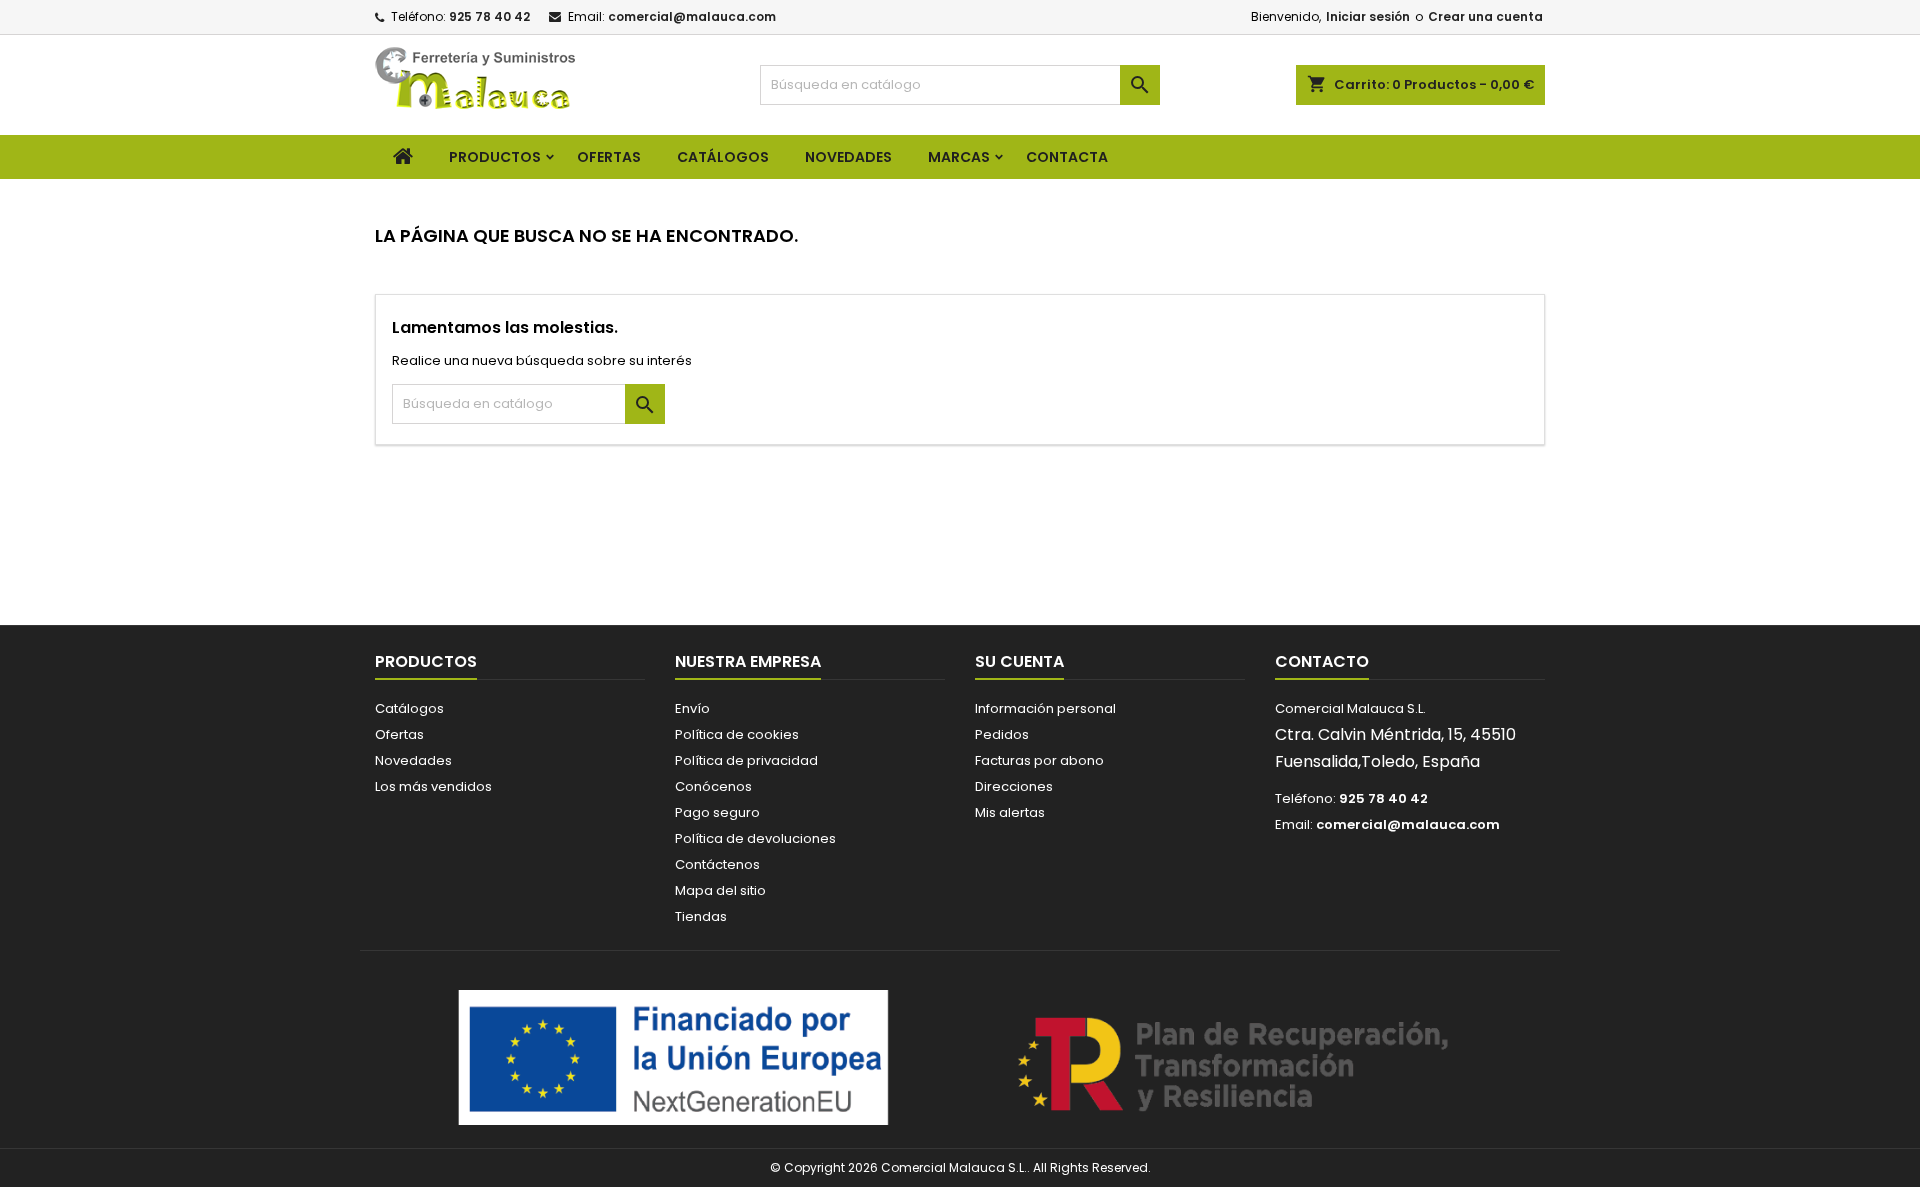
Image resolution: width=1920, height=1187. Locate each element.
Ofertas (399, 734)
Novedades (413, 760)
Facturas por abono (1039, 760)
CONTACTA (1067, 157)
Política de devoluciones (755, 838)
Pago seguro (717, 812)
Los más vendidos (433, 786)
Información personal (1045, 708)
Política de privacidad (746, 760)
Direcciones (1014, 786)
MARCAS (959, 157)
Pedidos (1002, 734)
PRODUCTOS (495, 157)
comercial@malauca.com (692, 16)
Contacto (1322, 661)
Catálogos (723, 157)
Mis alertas (1010, 812)
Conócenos (713, 786)
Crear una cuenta (1485, 16)
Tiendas (701, 916)
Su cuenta (1019, 661)
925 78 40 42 (489, 16)
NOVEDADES (848, 157)
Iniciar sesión (1368, 16)
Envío (692, 708)
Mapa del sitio (720, 890)
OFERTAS (609, 157)
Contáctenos (717, 864)
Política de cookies (737, 734)
